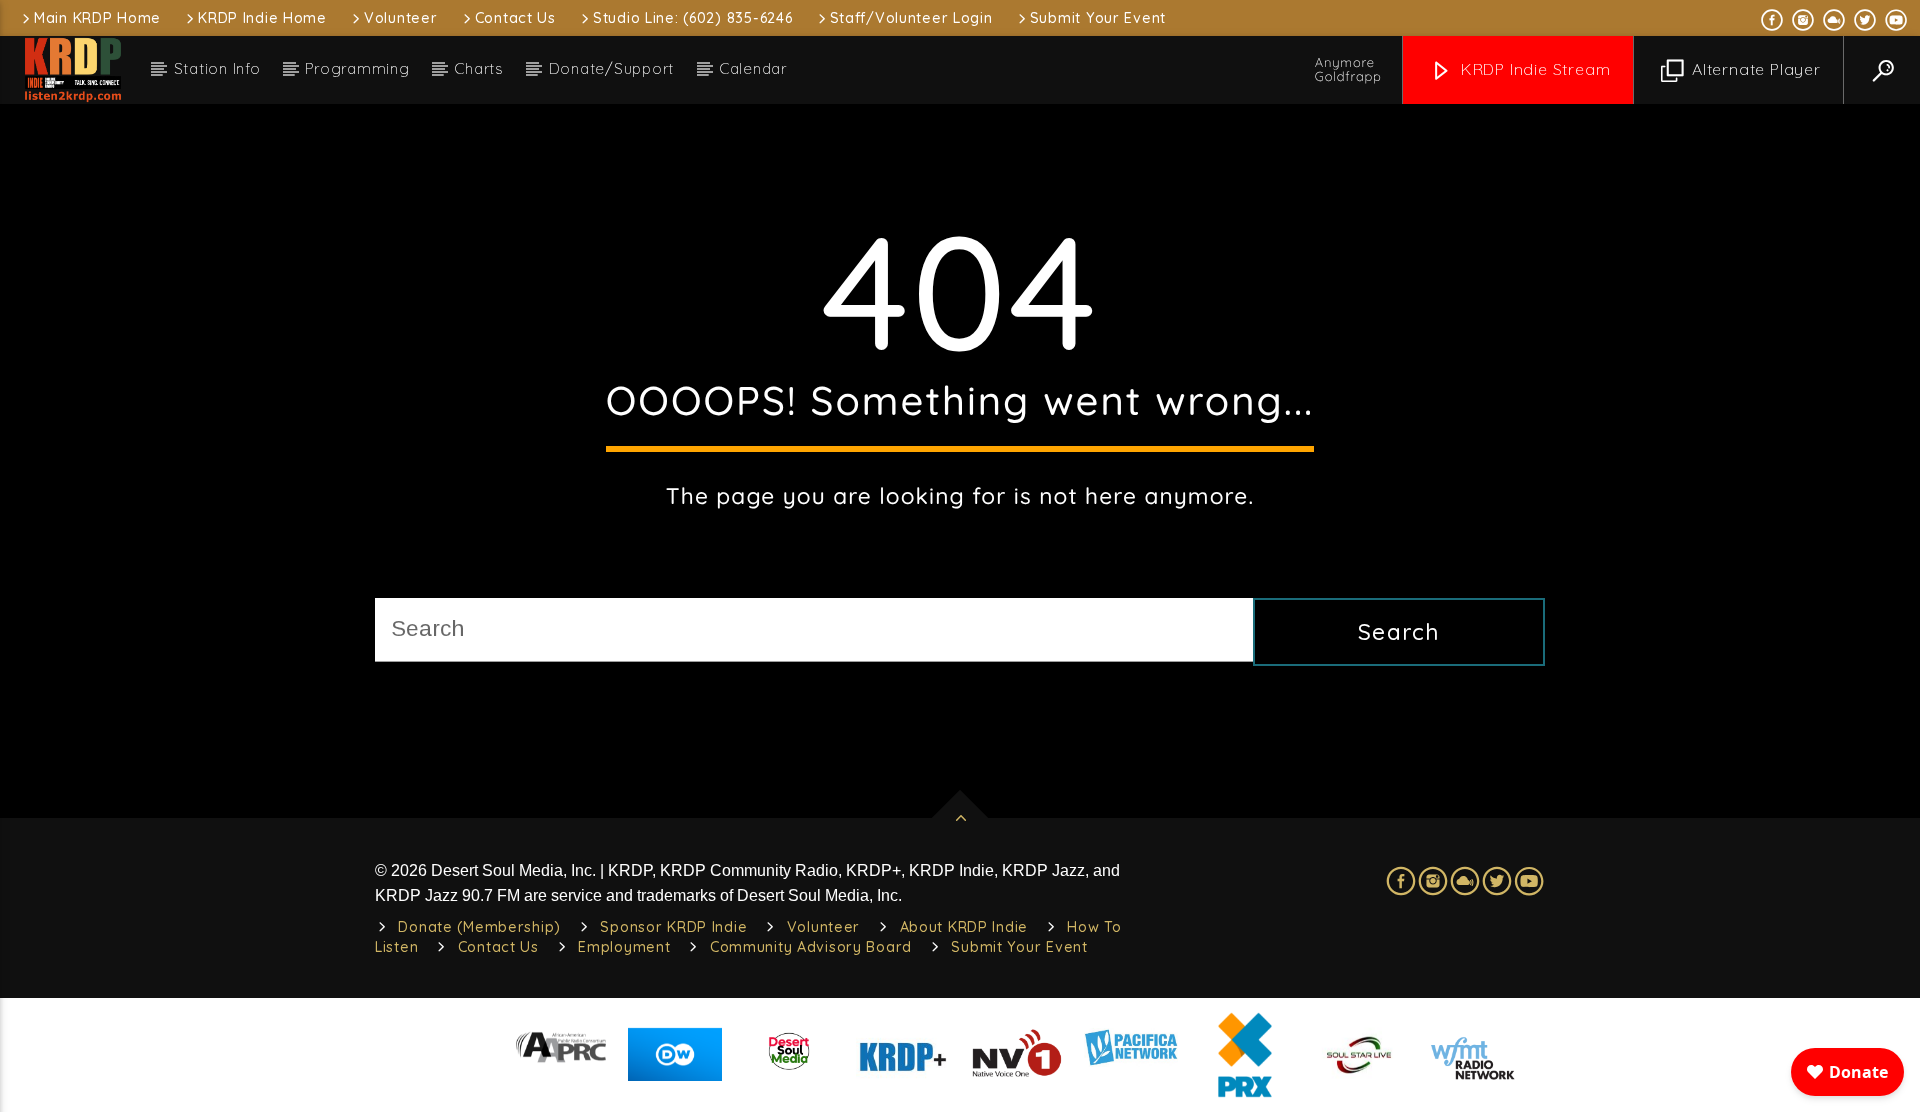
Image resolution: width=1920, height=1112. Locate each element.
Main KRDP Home (97, 18)
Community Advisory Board (811, 947)
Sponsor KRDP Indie (673, 927)
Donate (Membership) (479, 927)
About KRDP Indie (964, 927)
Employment (624, 947)
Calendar (753, 68)
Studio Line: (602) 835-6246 (692, 18)
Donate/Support (612, 68)
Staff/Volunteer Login (911, 18)
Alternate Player (1754, 69)
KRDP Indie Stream (1533, 69)
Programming (357, 68)
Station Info (217, 68)
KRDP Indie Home (262, 18)
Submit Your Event (1098, 18)
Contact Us (515, 18)
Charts (479, 68)
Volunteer (400, 18)
